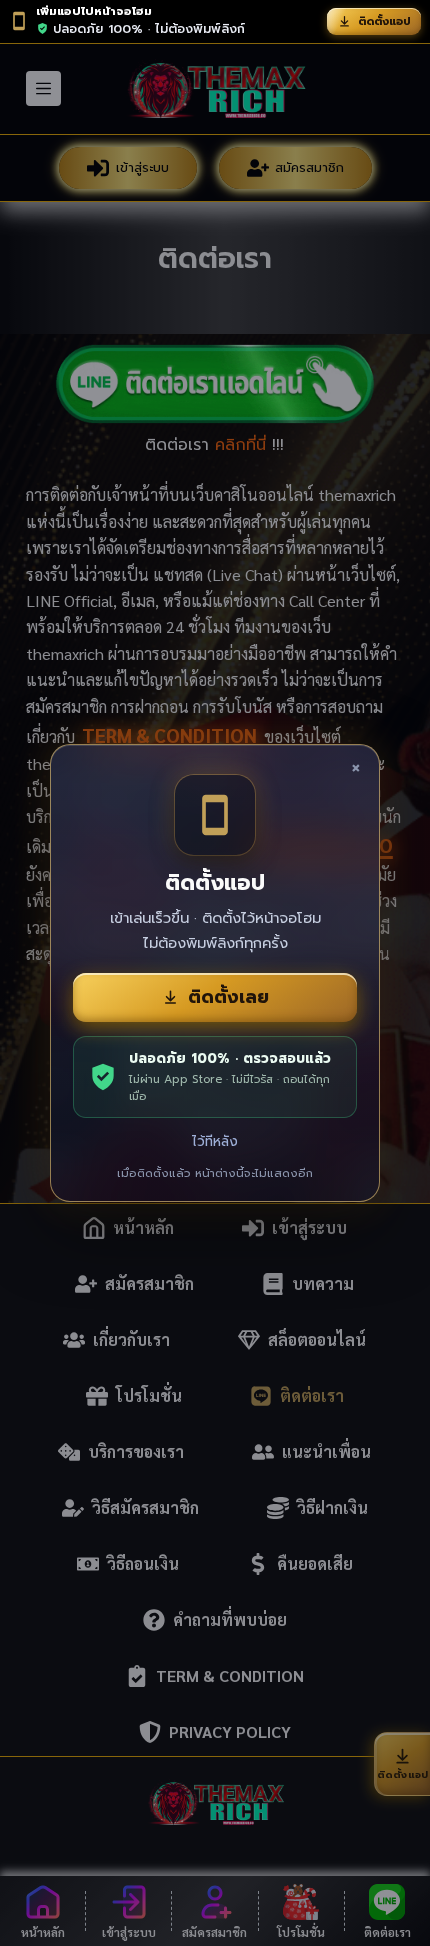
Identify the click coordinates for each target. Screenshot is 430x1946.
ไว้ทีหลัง (215, 1141)
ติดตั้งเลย (228, 997)
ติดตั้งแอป (384, 21)
